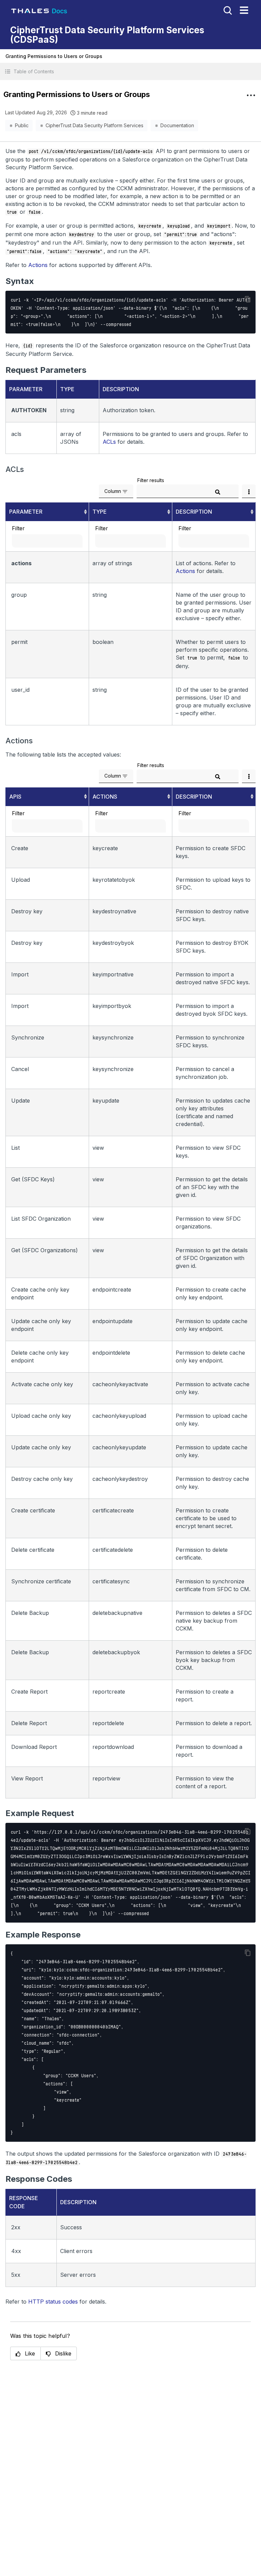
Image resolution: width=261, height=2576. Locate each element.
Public (22, 125)
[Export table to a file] (249, 491)
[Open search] (227, 10)
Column (113, 491)
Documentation (177, 125)
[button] (130, 71)
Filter (18, 528)
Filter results (151, 480)
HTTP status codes (53, 2302)
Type (100, 512)
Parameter (26, 512)
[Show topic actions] (251, 95)
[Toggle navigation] (244, 10)
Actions (38, 265)
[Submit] (217, 492)
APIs (15, 797)
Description (194, 512)
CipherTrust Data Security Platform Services (94, 125)
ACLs (109, 442)
